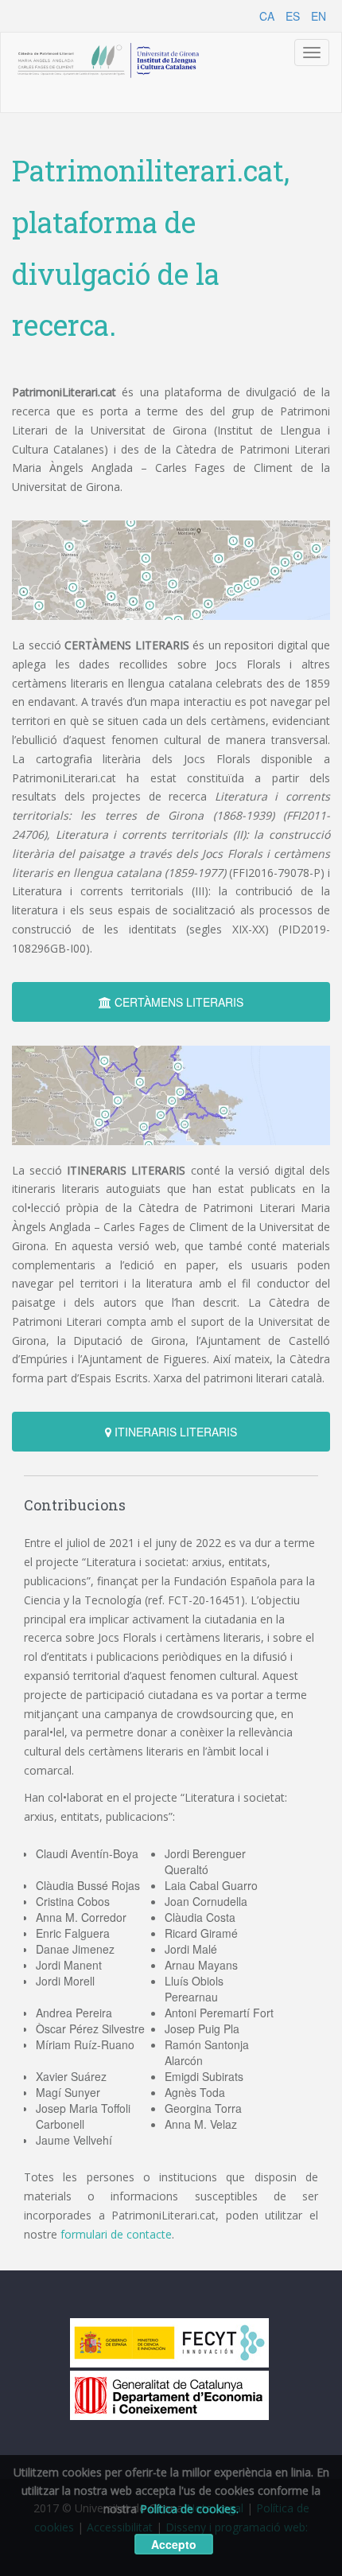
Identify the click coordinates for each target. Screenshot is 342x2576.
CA (267, 16)
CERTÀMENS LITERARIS (177, 1002)
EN (319, 16)
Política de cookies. (189, 2509)
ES (293, 16)
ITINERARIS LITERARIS (174, 1432)
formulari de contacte (116, 2234)
